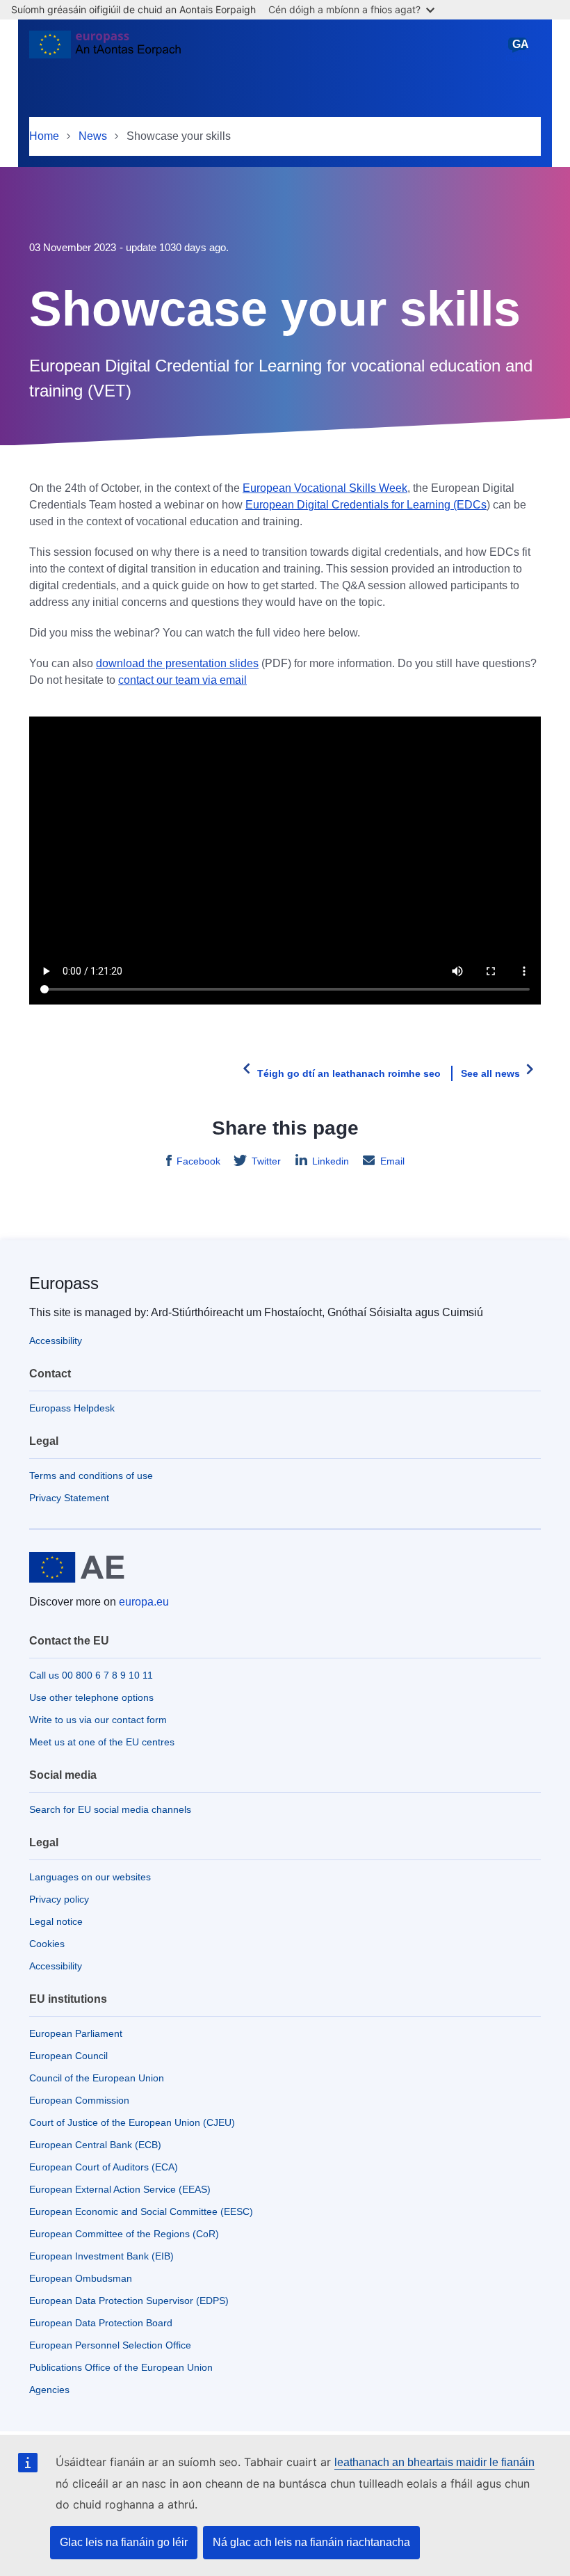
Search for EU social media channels (110, 1809)
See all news (490, 1073)
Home (44, 136)
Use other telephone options (91, 1697)
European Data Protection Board (101, 2323)
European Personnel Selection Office (110, 2345)
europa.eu (144, 1602)
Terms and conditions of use (91, 1475)
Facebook (198, 1161)
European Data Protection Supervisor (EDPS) (129, 2301)
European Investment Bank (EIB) (101, 2256)
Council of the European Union (97, 2078)
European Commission (79, 2100)
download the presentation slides (177, 663)
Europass (64, 1283)
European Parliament (76, 2033)
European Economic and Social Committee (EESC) (141, 2211)
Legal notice (56, 1921)
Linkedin (331, 1161)
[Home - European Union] (105, 50)
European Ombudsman (81, 2278)
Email (392, 1161)
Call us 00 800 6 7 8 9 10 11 (91, 1675)
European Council (68, 2056)
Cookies (47, 1944)
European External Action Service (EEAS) (120, 2189)
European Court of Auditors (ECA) (104, 2167)
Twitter (266, 1161)
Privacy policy (59, 1899)
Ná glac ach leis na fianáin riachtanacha (311, 2542)
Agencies (49, 2390)
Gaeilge (520, 51)
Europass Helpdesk (72, 1408)
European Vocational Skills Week (325, 488)
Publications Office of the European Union (121, 2367)
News (93, 136)
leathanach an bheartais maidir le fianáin (434, 2462)
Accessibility (56, 1341)
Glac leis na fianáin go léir (124, 2542)
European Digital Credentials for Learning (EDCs (366, 505)
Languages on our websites (90, 1877)
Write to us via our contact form (98, 1720)
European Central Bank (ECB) (95, 2145)
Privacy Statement (69, 1498)
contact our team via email (182, 680)
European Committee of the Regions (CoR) (124, 2234)
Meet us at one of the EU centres (102, 1742)
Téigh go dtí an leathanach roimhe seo (349, 1073)
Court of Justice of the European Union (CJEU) (132, 2122)
